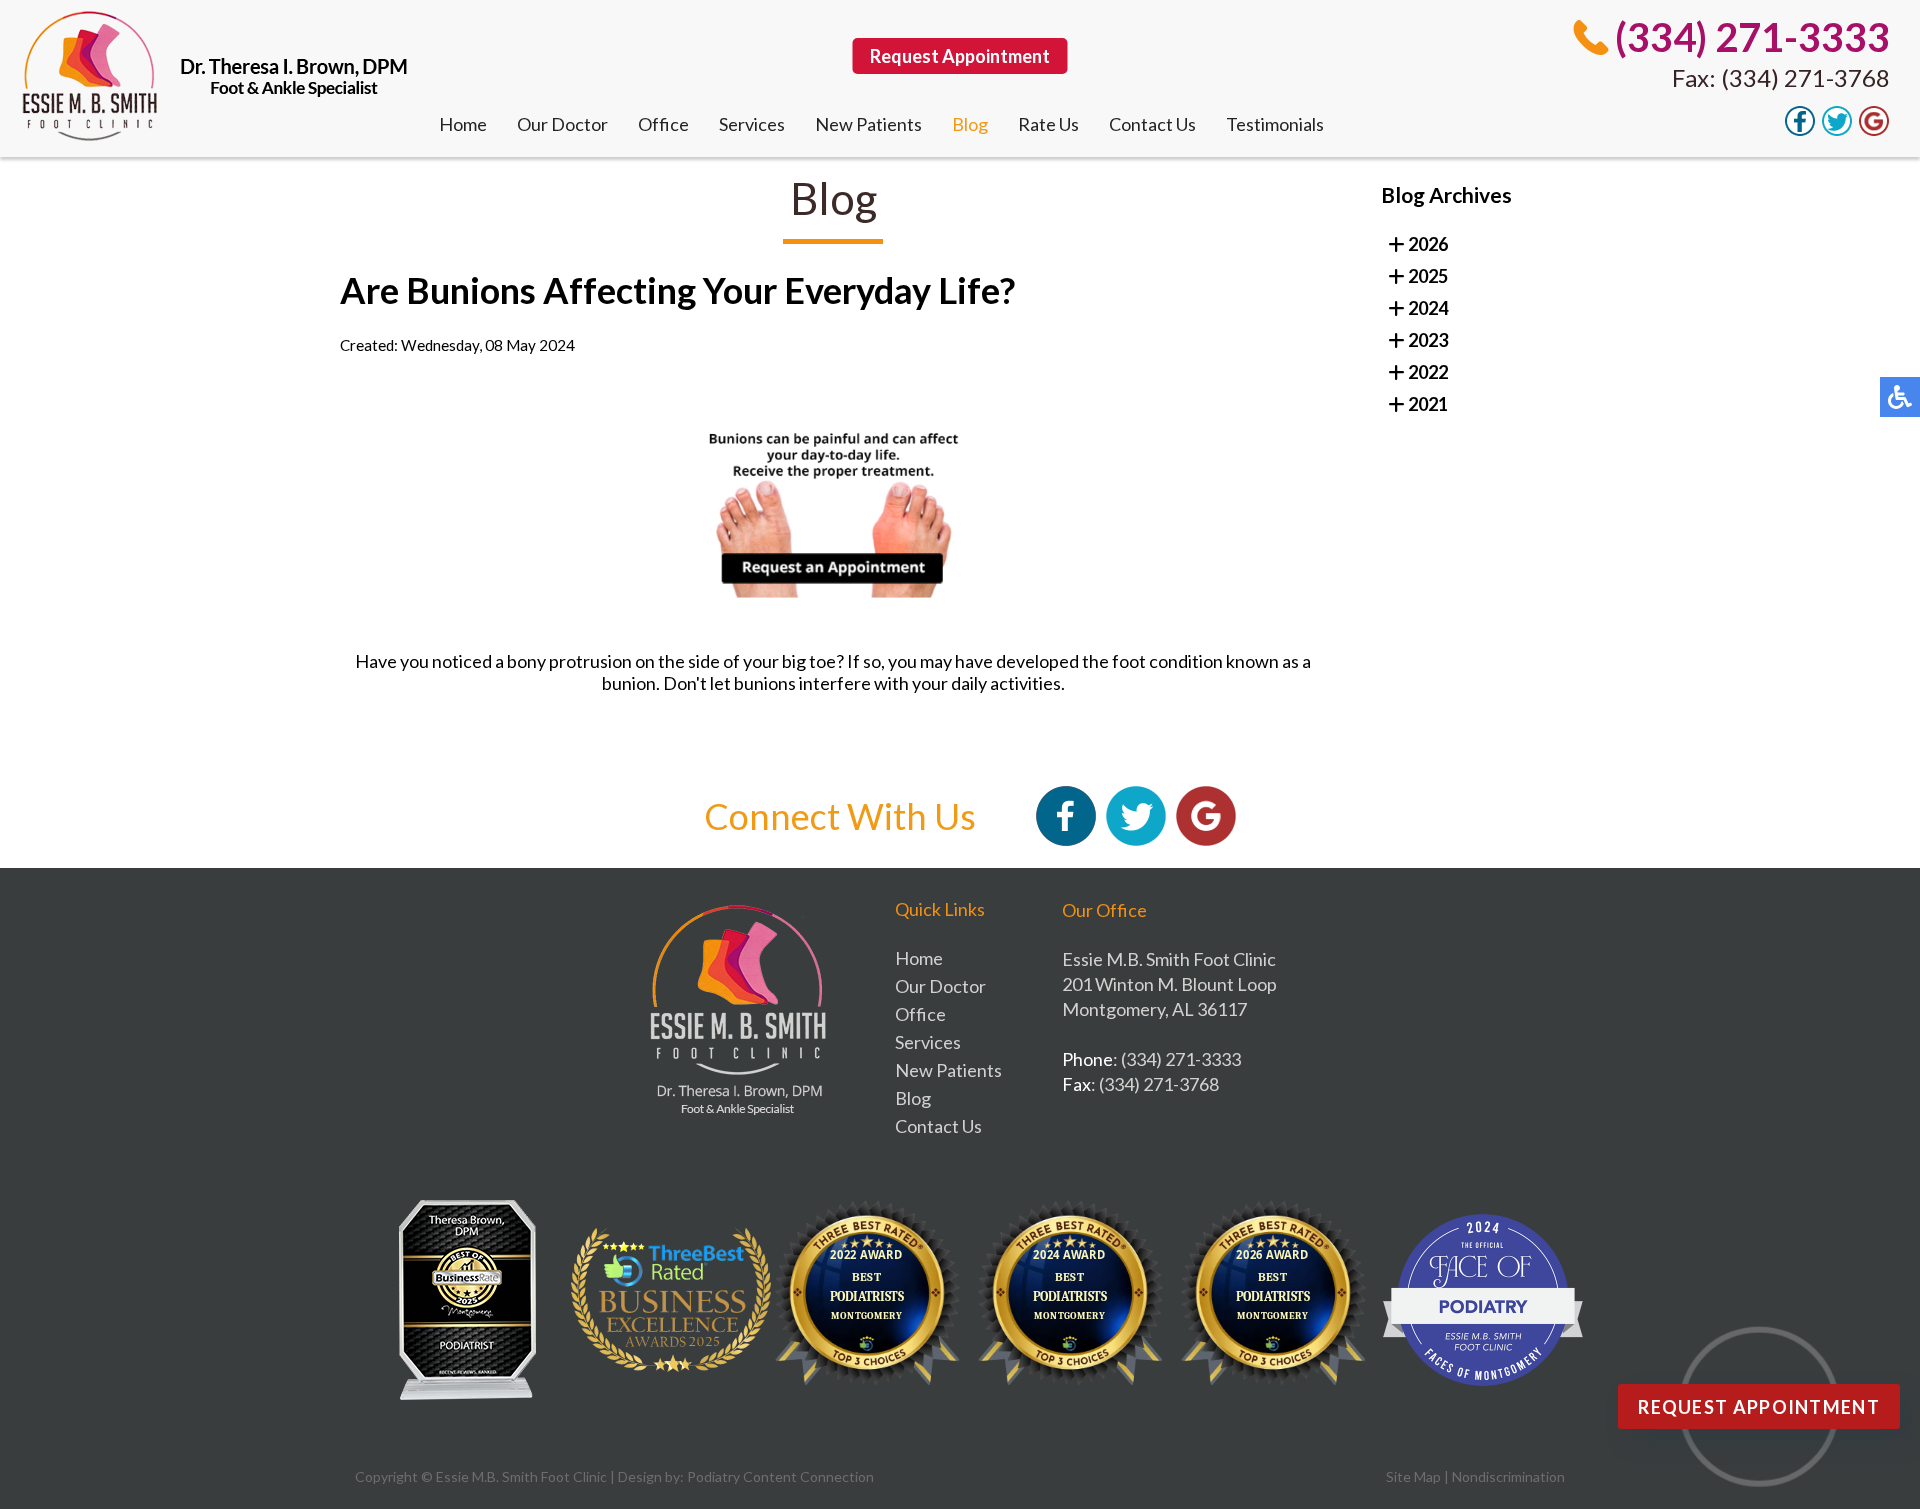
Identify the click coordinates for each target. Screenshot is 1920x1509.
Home (463, 124)
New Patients (868, 124)
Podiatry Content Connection (780, 1476)
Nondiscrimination (1508, 1476)
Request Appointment (960, 56)
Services (752, 124)
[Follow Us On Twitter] (1837, 130)
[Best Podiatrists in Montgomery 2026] (1280, 1300)
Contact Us (1152, 124)
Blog (970, 124)
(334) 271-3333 (1752, 37)
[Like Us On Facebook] (1800, 130)
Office (663, 124)
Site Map (1413, 1476)
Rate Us (1048, 124)
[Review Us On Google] (1874, 130)
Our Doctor (562, 124)
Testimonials (1275, 124)
